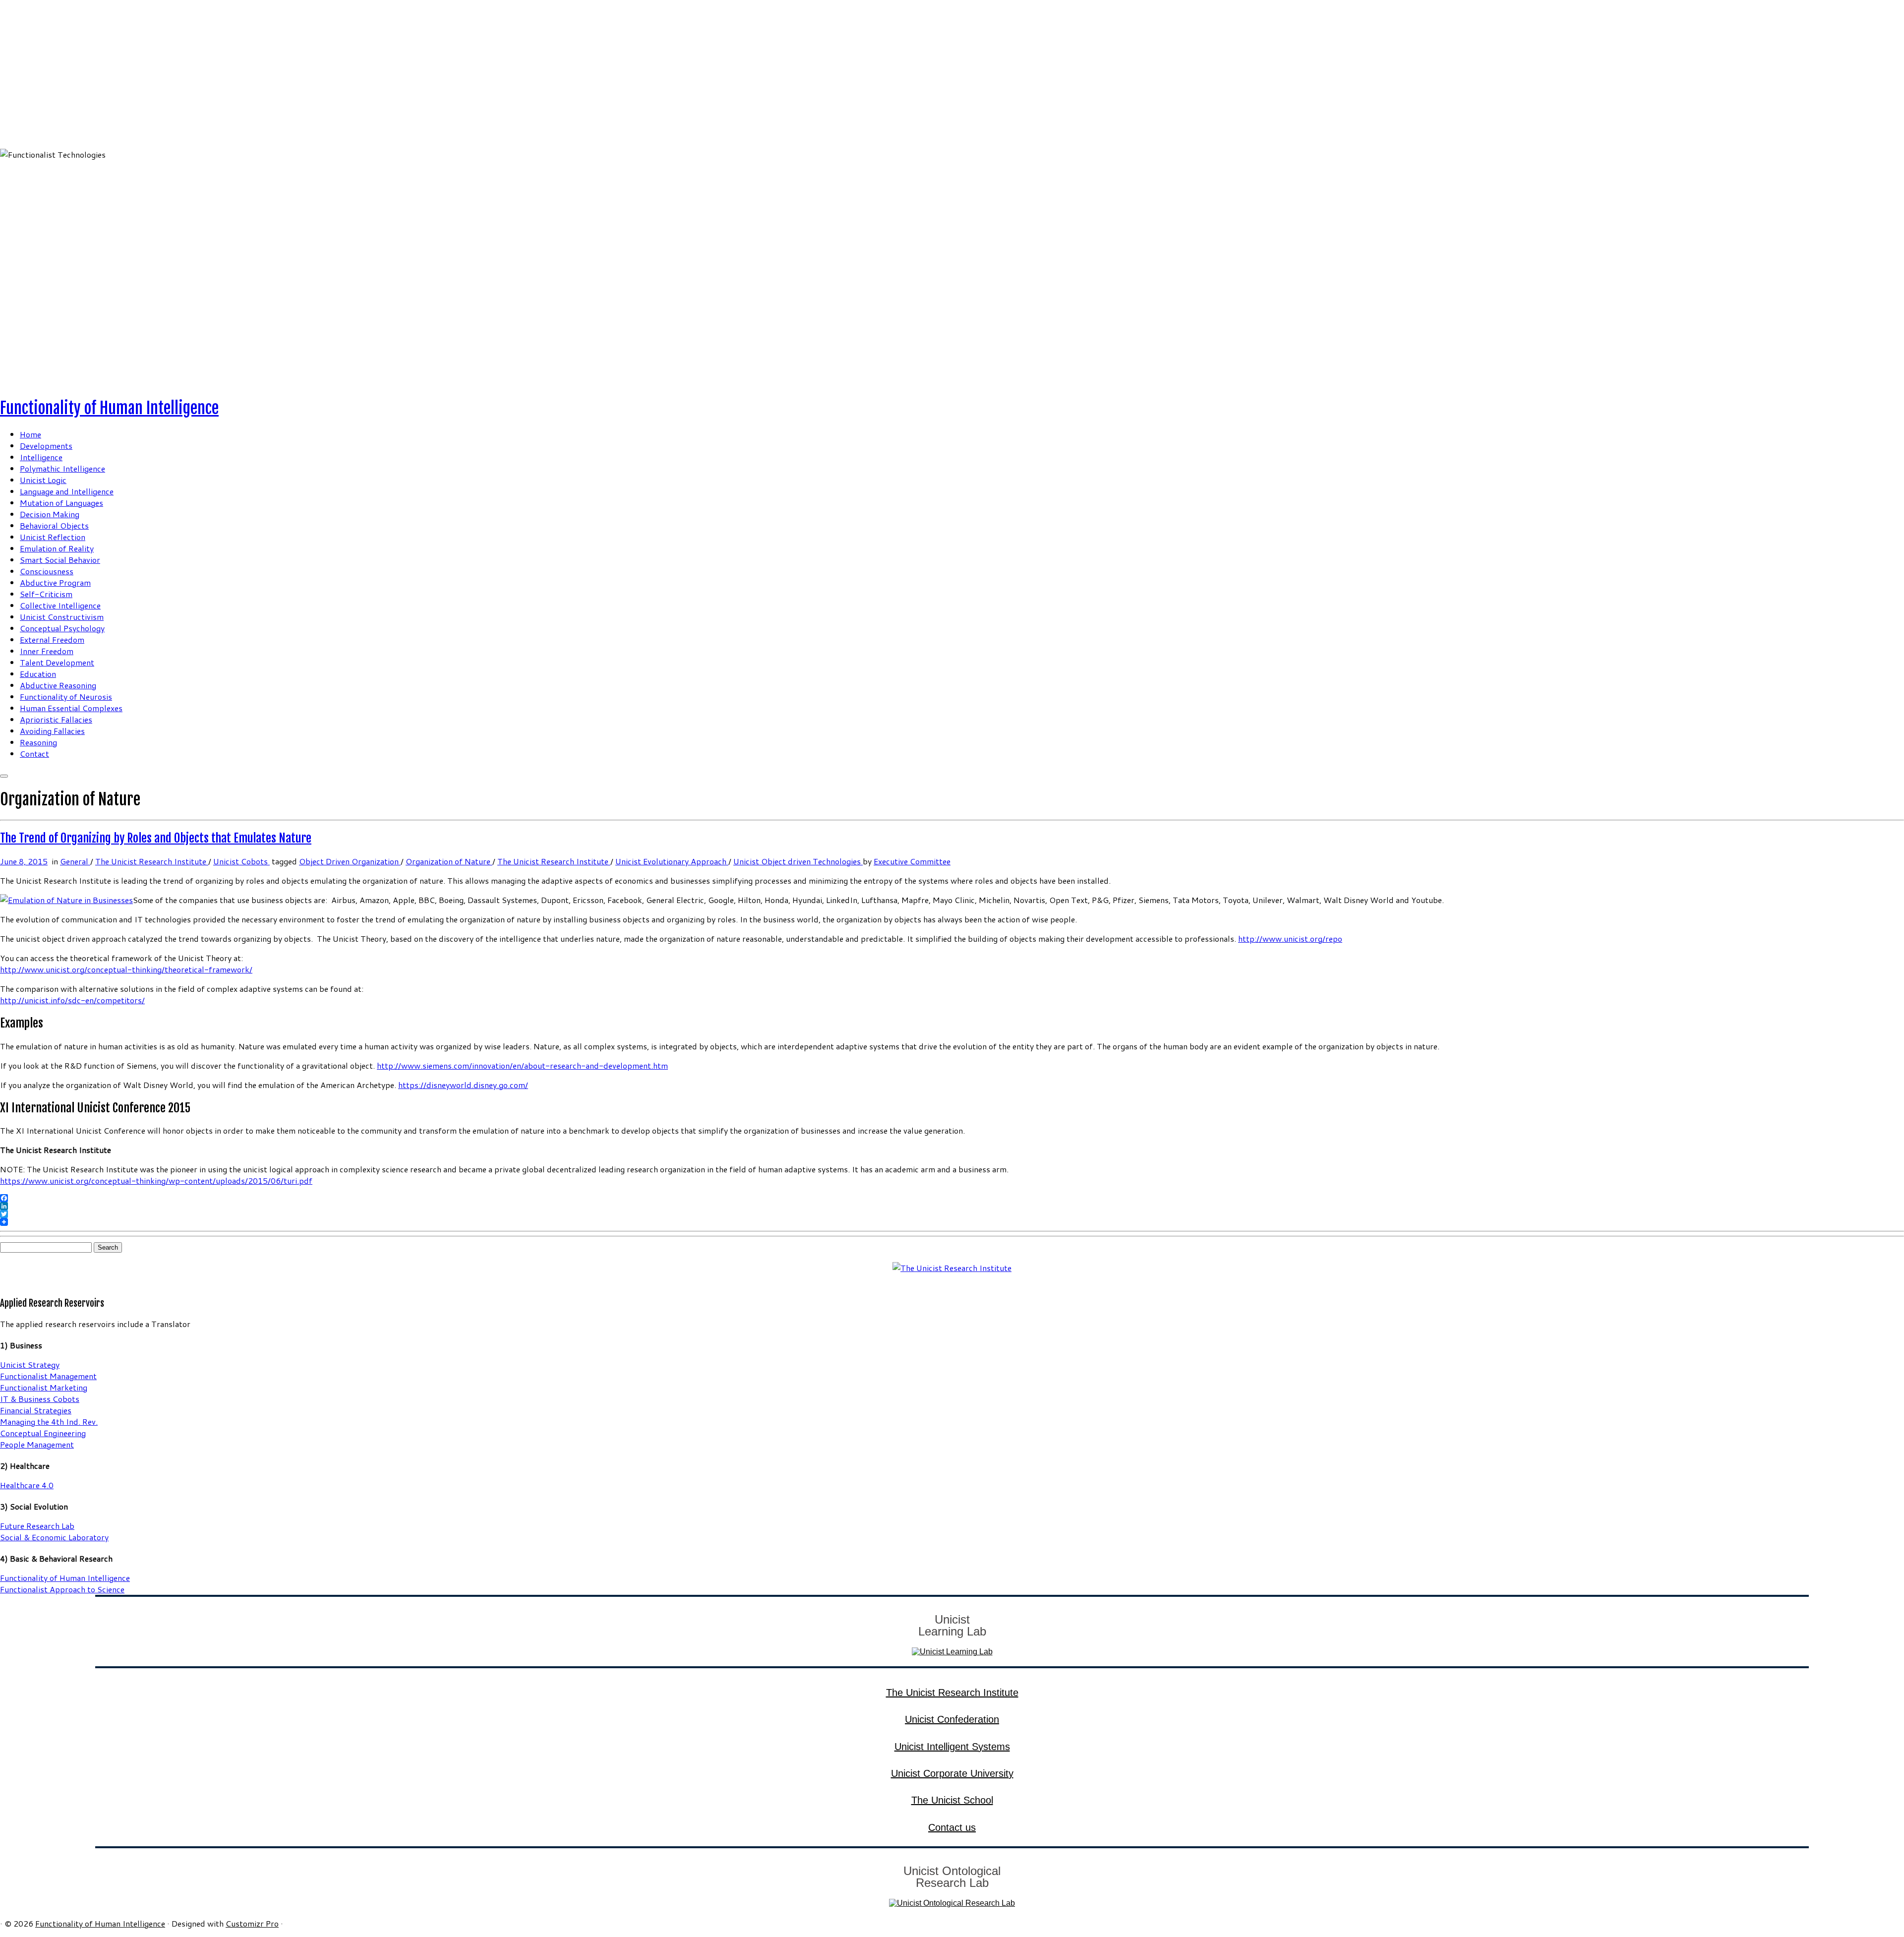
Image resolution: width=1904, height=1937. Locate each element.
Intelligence (41, 457)
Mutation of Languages (61, 503)
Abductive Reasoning (58, 685)
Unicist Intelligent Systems (952, 1747)
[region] (952, 194)
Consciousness (47, 571)
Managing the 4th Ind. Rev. (49, 1422)
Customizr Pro (252, 1923)
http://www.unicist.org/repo (1290, 938)
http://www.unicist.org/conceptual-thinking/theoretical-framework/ (126, 969)
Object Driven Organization (350, 861)
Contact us (952, 1827)
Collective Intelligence (60, 605)
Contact (34, 754)
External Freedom (52, 639)
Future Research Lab (37, 1526)
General (75, 861)
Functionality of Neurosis (66, 696)
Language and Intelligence (67, 491)
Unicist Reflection (53, 537)
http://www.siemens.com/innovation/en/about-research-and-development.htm (522, 1065)
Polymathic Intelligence (62, 468)
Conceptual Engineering (43, 1433)
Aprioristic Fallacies (56, 719)
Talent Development (57, 662)
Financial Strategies (36, 1410)
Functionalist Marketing (44, 1387)
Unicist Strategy (30, 1364)
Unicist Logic (43, 480)
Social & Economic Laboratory (54, 1537)
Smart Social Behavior (60, 560)
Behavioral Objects (54, 525)
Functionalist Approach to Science (62, 1589)
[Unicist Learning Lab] (952, 1652)
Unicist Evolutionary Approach (672, 861)
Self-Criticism (46, 594)
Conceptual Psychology (62, 628)
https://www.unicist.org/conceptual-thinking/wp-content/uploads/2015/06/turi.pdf (156, 1180)
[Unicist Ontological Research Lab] (952, 1903)
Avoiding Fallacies (52, 731)
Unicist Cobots (241, 861)
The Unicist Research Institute (152, 861)
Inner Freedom (47, 651)
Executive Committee (912, 861)
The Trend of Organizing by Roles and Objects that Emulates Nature (156, 838)
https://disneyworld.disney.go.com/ (463, 1085)
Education (38, 674)
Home (30, 434)
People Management (37, 1444)
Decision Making (50, 514)
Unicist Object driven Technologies (798, 861)
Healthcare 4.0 (27, 1485)
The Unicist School (952, 1800)
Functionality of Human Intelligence (109, 408)
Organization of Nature (449, 861)
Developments (46, 446)
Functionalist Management (48, 1376)
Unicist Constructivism (62, 617)
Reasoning (38, 742)
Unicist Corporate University (952, 1773)
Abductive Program (55, 582)
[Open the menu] (4, 776)
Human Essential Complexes (71, 708)
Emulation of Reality (57, 548)
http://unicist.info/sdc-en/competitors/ (72, 1000)
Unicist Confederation (952, 1719)
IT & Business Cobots (40, 1399)
